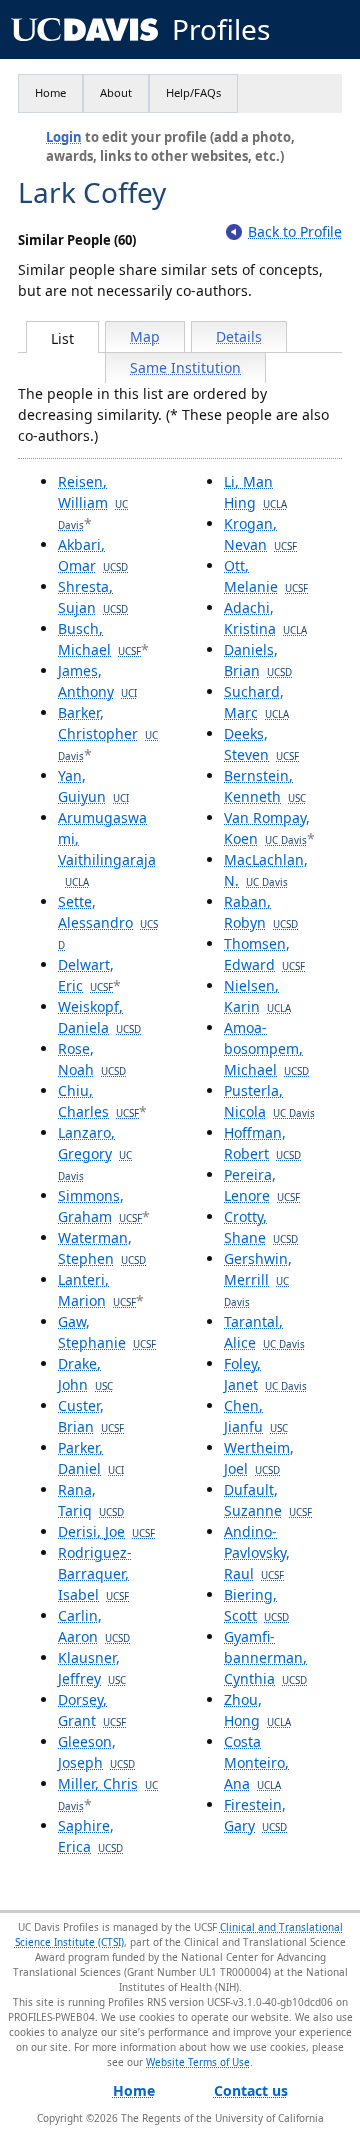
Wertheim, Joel (259, 1458)
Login (64, 137)
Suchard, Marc (256, 702)
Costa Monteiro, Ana (256, 1762)
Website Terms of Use (198, 2062)
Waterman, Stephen (102, 1248)
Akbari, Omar (93, 555)
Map (145, 336)
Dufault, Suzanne (268, 1500)
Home (50, 92)
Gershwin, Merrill (258, 1279)
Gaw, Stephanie (107, 1332)
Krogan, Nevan (260, 534)
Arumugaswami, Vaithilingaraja (107, 848)
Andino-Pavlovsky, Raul (257, 1552)
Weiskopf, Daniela (99, 1017)
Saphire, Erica (90, 1836)
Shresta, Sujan (93, 597)
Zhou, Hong (257, 1710)
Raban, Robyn (261, 912)
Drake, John (85, 1374)
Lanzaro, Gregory (95, 1153)
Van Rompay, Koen (267, 828)
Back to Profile (295, 231)
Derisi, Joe (106, 1531)
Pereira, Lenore (262, 1185)
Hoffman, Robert (262, 1143)
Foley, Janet (265, 1374)
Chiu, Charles (98, 1101)
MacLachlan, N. (266, 870)
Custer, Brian (91, 1416)
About (116, 92)
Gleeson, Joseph (96, 1752)
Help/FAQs (193, 92)
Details (239, 336)
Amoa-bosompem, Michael (266, 1048)
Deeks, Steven (261, 744)
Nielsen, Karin (257, 996)
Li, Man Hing (255, 492)
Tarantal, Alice (264, 1332)
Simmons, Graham (100, 1206)
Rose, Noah (92, 1059)
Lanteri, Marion (97, 1290)
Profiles (221, 29)
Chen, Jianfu (256, 1416)
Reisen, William (93, 502)
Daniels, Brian (258, 660)
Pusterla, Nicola (269, 1101)
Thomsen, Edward (264, 954)
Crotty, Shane (261, 1227)
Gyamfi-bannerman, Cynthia (265, 1657)
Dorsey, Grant (92, 1710)
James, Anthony (97, 681)
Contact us (251, 2090)
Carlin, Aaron (94, 1626)
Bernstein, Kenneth (265, 786)
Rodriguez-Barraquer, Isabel (95, 1573)
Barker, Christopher (108, 733)
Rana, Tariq (91, 1500)
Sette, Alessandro (108, 922)
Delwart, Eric (86, 975)
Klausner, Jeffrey (92, 1668)
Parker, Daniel (91, 1458)
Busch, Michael (99, 639)
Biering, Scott (256, 1605)
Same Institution (185, 367)
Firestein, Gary (255, 1815)
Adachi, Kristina (265, 618)
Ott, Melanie (266, 576)
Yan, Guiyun (93, 786)
